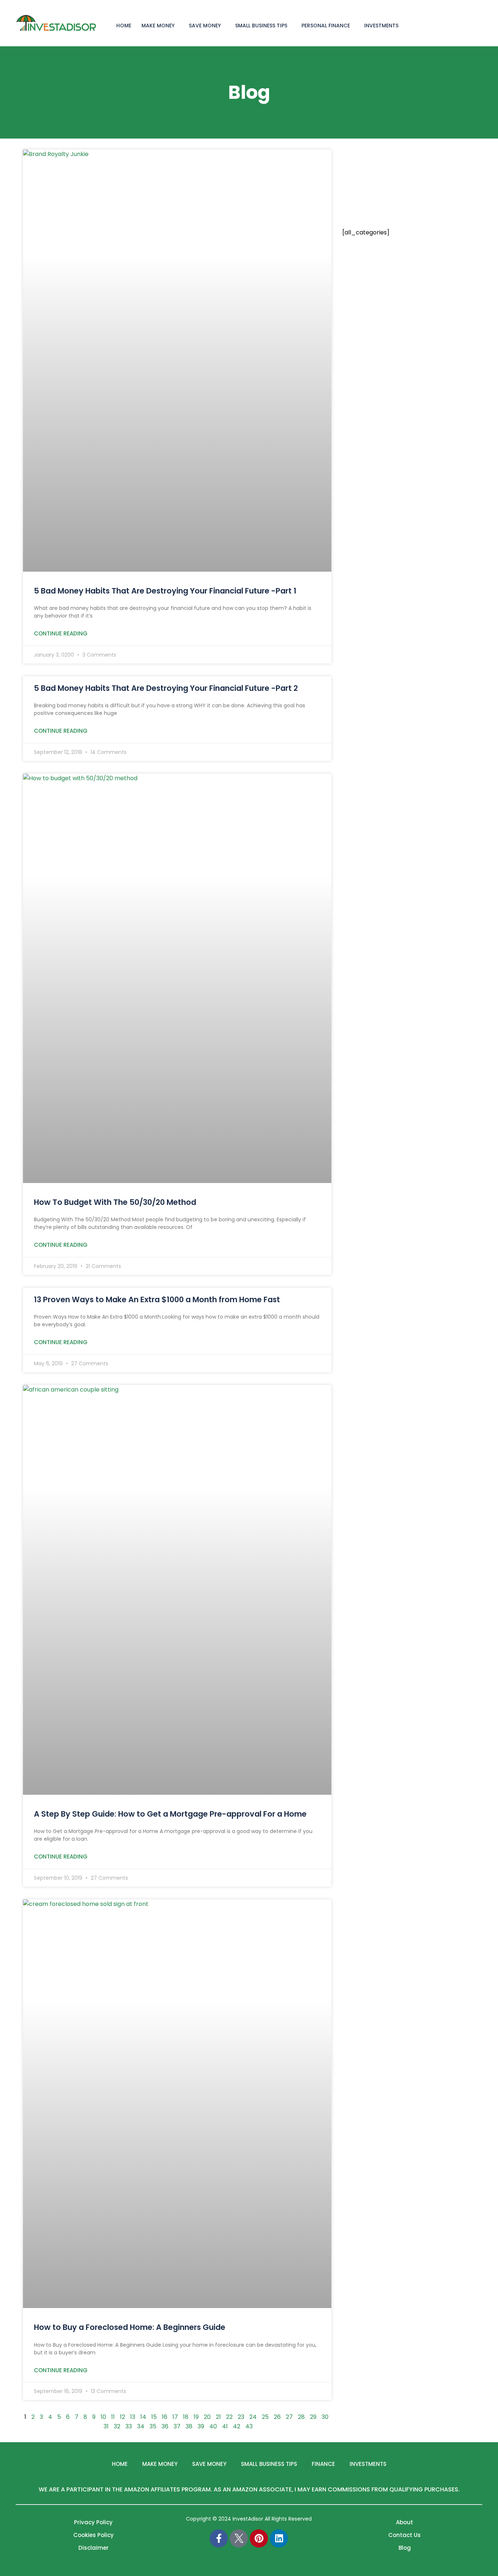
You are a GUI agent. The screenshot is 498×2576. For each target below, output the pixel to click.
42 (237, 2426)
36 (165, 2426)
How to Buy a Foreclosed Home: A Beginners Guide (130, 2327)
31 (106, 2426)
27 (289, 2417)
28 (301, 2417)
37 (177, 2426)
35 (153, 2426)
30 (325, 2417)
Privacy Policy (93, 2522)
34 (141, 2426)
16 (165, 2417)
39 (201, 2426)
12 (122, 2417)
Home (120, 2464)
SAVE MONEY (205, 26)
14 (143, 2417)
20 (207, 2417)
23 (241, 2417)
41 (225, 2426)
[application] (178, 25)
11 (113, 2417)
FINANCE (323, 2464)
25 (265, 2417)
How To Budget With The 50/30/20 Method (115, 1202)
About (404, 2522)
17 (175, 2417)
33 (129, 2426)
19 (196, 2417)
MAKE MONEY (158, 26)
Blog (405, 2548)
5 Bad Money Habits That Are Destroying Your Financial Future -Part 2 (166, 688)
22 (229, 2417)
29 (313, 2417)
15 (154, 2417)
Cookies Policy (94, 2535)
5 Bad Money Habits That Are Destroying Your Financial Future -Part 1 (165, 591)
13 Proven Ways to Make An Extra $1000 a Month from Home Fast (157, 1299)
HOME (124, 26)
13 (133, 2417)
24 (253, 2417)
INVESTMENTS (381, 26)
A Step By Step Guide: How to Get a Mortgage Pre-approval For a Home (170, 1814)
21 (218, 2417)
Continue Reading (61, 633)
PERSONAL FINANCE (326, 26)
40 (213, 2426)
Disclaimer (94, 2548)
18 (186, 2417)
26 (277, 2417)
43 (249, 2426)
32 (117, 2426)
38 (189, 2426)
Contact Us (404, 2535)
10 (103, 2417)
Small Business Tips (261, 26)
